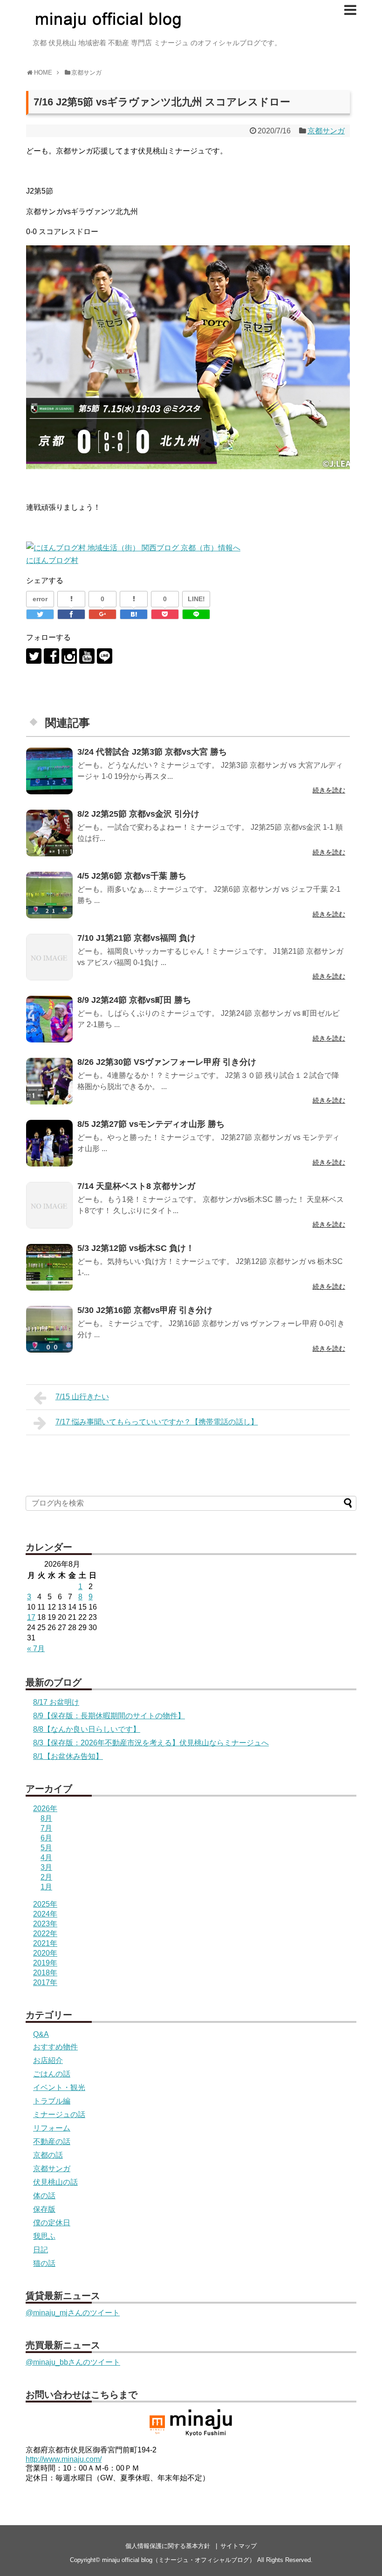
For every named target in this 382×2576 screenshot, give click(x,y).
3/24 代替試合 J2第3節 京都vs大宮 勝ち (152, 752)
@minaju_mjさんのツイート (73, 2313)
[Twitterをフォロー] (34, 656)
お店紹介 (48, 2060)
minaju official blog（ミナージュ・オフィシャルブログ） (179, 2560)
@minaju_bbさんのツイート (73, 2362)
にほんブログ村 (52, 560)
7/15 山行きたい (82, 1397)
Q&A (41, 2034)
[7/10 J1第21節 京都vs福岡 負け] (49, 957)
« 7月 (36, 1649)
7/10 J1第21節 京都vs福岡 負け (136, 938)
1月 (46, 1887)
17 (31, 1617)
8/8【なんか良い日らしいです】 (87, 1729)
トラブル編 (52, 2101)
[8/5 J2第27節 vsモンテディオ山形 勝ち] (49, 1143)
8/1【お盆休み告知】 (68, 1756)
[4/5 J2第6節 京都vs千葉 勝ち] (49, 895)
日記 (41, 2250)
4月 (46, 1857)
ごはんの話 (52, 2074)
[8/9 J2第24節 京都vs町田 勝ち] (49, 1019)
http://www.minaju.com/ (64, 2459)
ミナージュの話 (59, 2114)
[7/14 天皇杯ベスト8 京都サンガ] (49, 1205)
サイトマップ (239, 2546)
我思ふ (44, 2236)
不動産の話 (52, 2142)
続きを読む (329, 790)
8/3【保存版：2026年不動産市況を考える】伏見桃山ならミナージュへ (151, 1743)
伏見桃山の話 (55, 2182)
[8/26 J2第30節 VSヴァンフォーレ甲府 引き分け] (49, 1081)
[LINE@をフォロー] (105, 656)
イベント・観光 (59, 2087)
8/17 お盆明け (56, 1702)
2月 (46, 1877)
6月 (46, 1838)
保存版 (44, 2209)
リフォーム (52, 2128)
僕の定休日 (52, 2223)
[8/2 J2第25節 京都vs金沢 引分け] (49, 833)
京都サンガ (326, 131)
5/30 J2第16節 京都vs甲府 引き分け (145, 1310)
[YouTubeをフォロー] (87, 656)
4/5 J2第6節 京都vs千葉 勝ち (132, 876)
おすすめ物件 (55, 2047)
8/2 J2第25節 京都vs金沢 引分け (138, 814)
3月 (46, 1867)
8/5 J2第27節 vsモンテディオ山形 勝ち (151, 1124)
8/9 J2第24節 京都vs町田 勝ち (134, 1000)
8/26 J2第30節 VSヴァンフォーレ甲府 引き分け (167, 1062)
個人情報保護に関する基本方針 (168, 2546)
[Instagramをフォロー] (69, 656)
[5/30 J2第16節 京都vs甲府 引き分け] (49, 1329)
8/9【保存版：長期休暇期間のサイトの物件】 (109, 1716)
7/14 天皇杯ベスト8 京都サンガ (136, 1186)
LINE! (196, 599)
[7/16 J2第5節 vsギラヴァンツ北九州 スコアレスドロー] (134, 614)
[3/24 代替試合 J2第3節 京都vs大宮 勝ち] (49, 771)
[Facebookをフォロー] (51, 656)
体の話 (44, 2196)
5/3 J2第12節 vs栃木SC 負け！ (136, 1248)
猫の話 (44, 2263)
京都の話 (48, 2155)
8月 (46, 1818)
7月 (46, 1828)
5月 (46, 1848)
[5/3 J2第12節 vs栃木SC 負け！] (49, 1267)
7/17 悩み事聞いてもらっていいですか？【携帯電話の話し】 (157, 1422)
